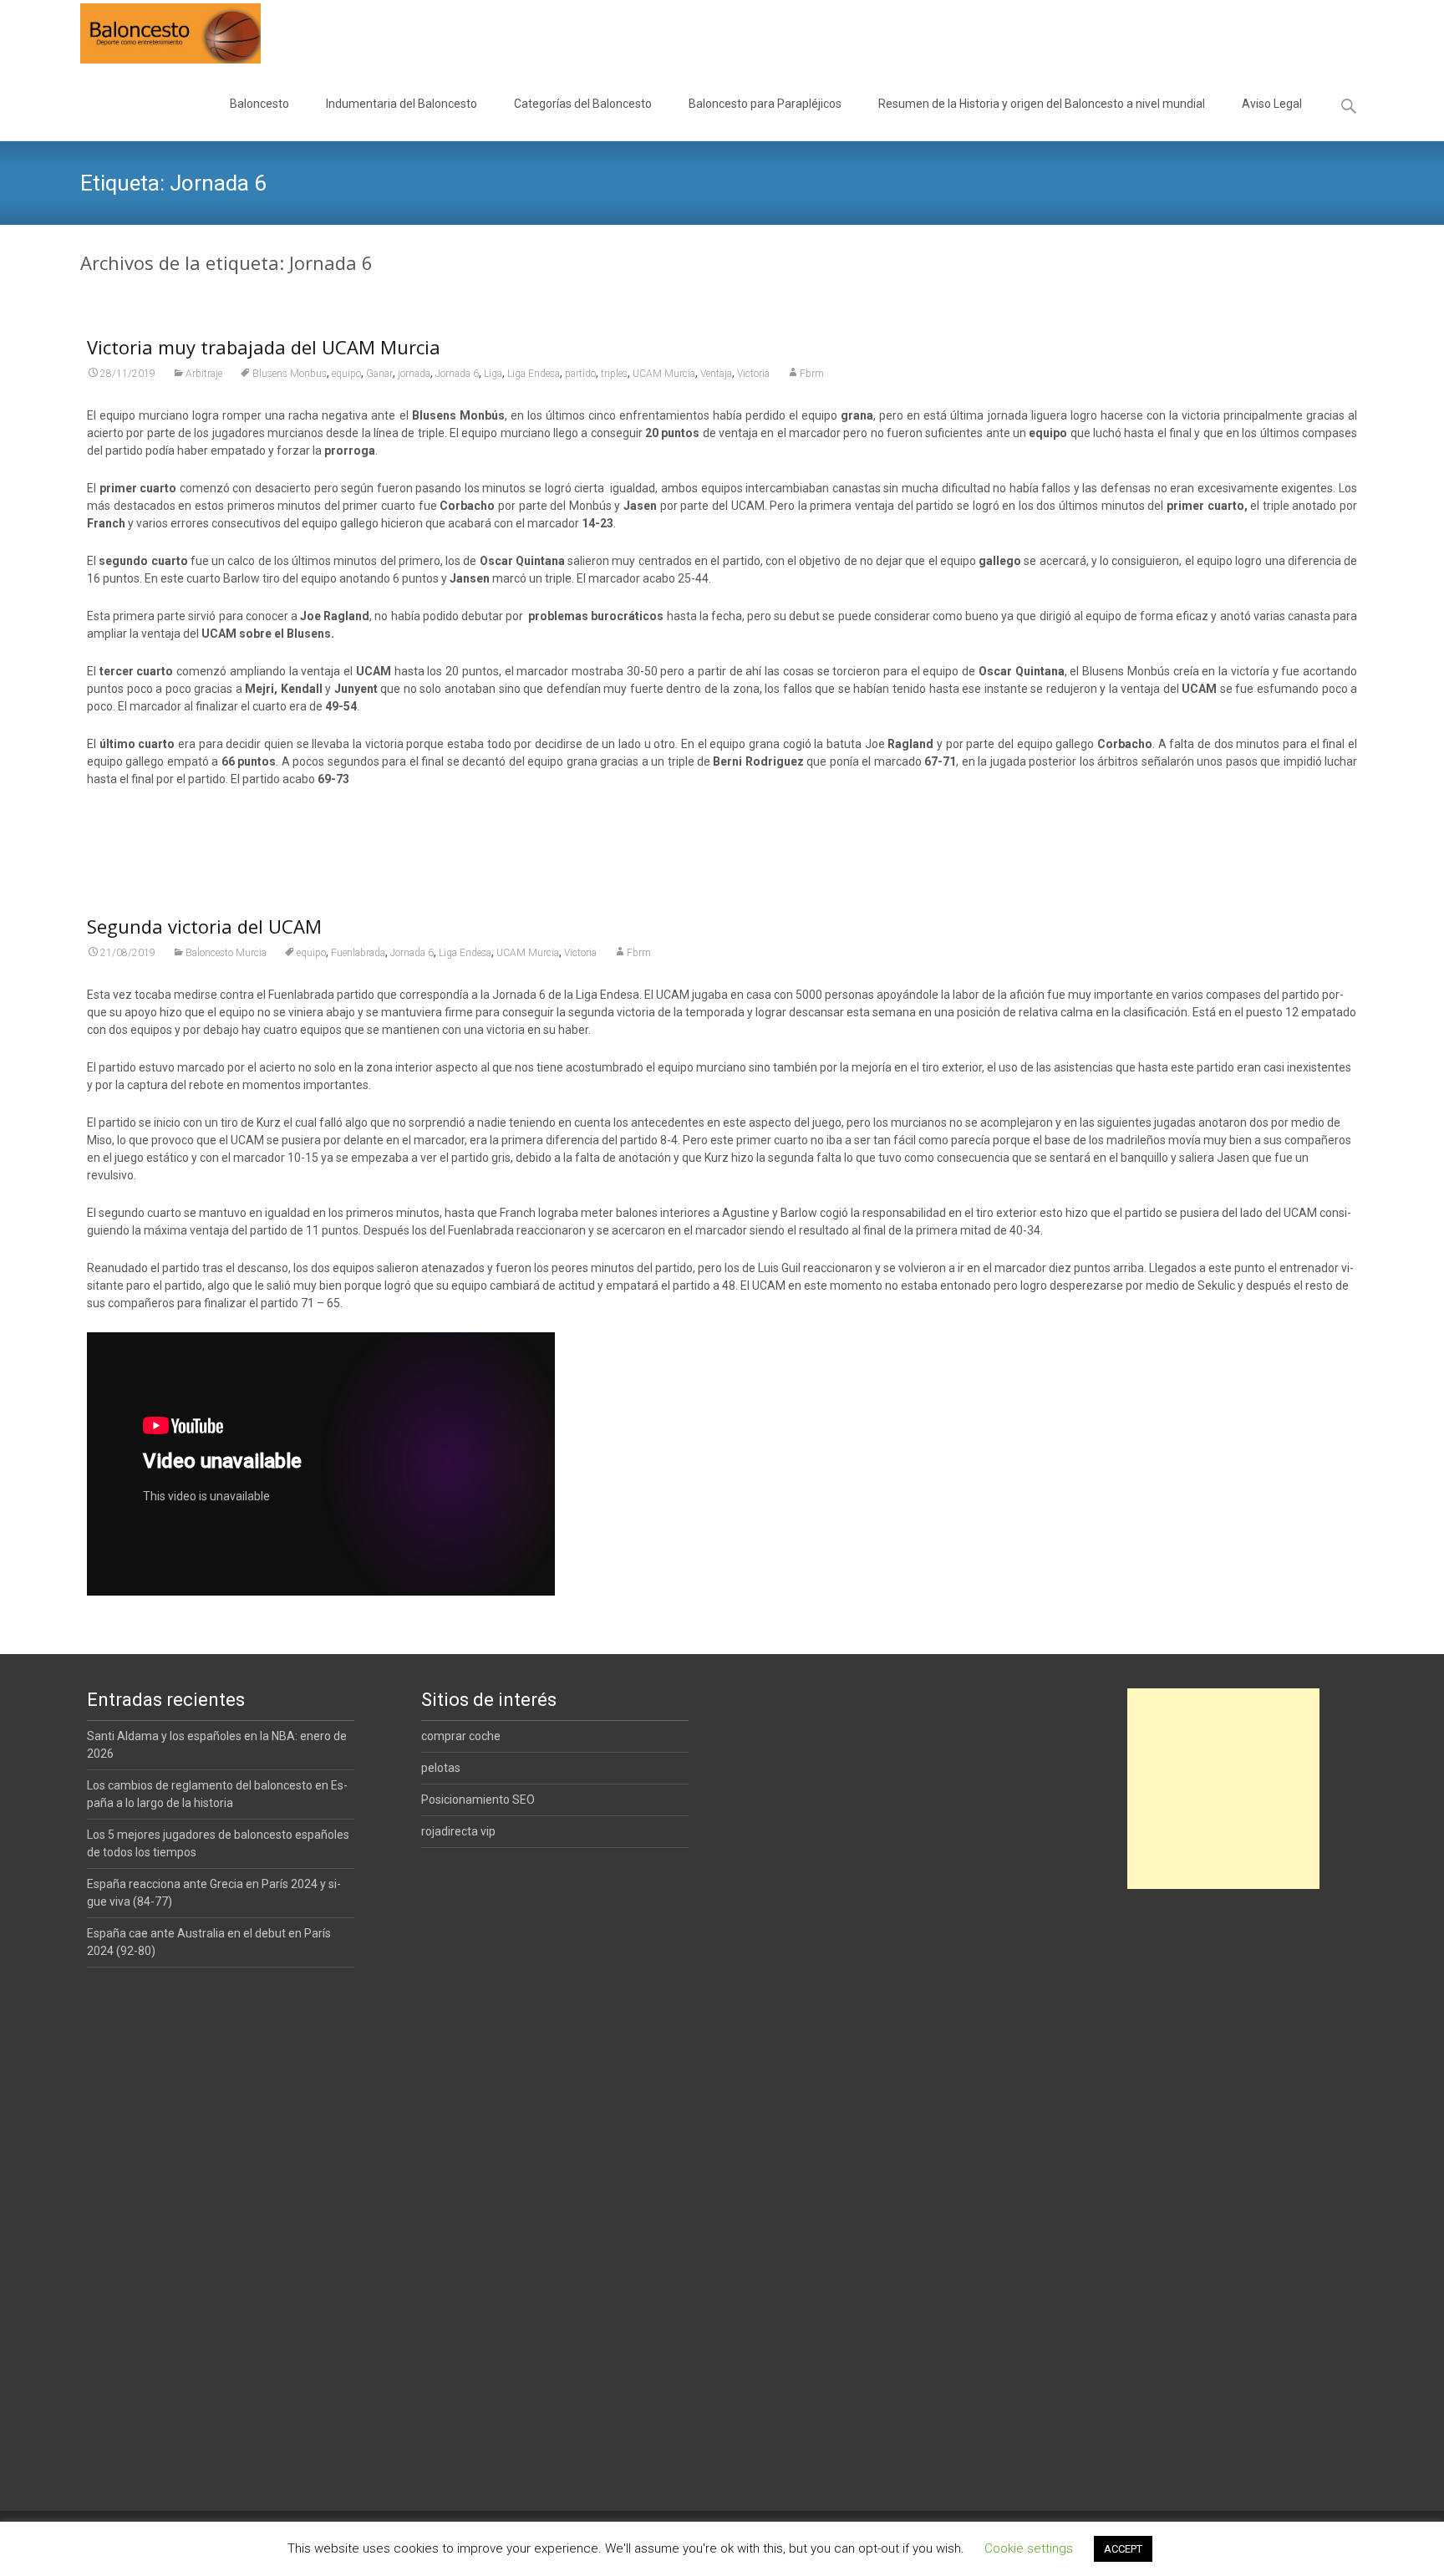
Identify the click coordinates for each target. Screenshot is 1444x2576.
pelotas (441, 1768)
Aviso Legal (1272, 104)
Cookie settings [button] (1029, 2548)
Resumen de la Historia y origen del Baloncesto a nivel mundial (1042, 104)
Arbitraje (204, 374)
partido (580, 374)
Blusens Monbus (290, 374)
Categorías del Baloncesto (583, 104)
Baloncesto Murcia (226, 953)
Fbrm (812, 374)
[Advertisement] (1223, 1789)
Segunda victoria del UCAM (204, 926)
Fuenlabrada (358, 953)
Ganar (379, 374)
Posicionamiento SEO (478, 1800)
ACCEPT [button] (1123, 2549)
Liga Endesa (534, 374)
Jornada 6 (457, 374)
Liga (493, 374)
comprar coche (461, 1736)
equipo (346, 374)
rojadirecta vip (458, 1831)
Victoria (753, 374)
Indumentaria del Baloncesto (402, 104)
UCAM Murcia (664, 374)
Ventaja (716, 374)
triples (614, 374)
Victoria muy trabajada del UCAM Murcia (264, 347)
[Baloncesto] (157, 33)
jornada (414, 374)
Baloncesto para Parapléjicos (765, 104)
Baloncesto (259, 104)
